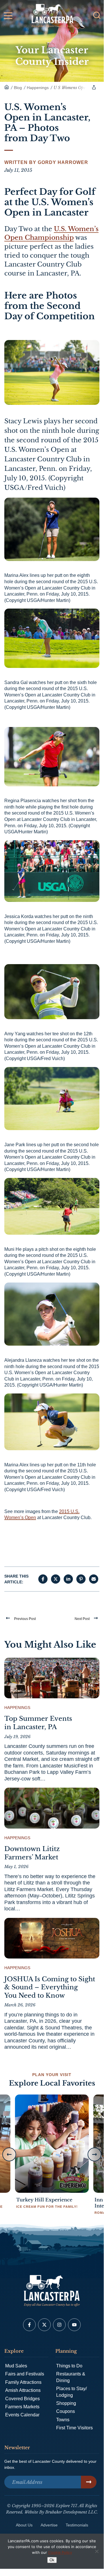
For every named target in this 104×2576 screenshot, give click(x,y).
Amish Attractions (23, 2390)
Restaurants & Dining (71, 2377)
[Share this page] (94, 87)
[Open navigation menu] (8, 17)
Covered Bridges (22, 2399)
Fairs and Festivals (25, 2374)
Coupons (66, 2411)
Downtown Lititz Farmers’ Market (32, 1853)
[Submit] (89, 2482)
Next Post (82, 1619)
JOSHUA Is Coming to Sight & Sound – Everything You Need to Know (50, 1987)
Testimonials (77, 2525)
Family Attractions (23, 2382)
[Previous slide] (9, 2154)
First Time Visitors (74, 2428)
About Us (24, 2525)
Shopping (66, 2403)
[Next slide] (94, 2154)
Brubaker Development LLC (71, 2512)
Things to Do (69, 2366)
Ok (52, 2560)
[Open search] (97, 15)
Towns (63, 2420)
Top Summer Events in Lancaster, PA (38, 1723)
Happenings (17, 1708)
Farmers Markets (22, 2407)
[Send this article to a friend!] (94, 1579)
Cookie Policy (60, 2552)
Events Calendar (22, 2415)
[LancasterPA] (7, 88)
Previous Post (25, 1619)
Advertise (49, 2525)
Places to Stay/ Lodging (71, 2392)
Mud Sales (16, 2366)
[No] (97, 2551)
